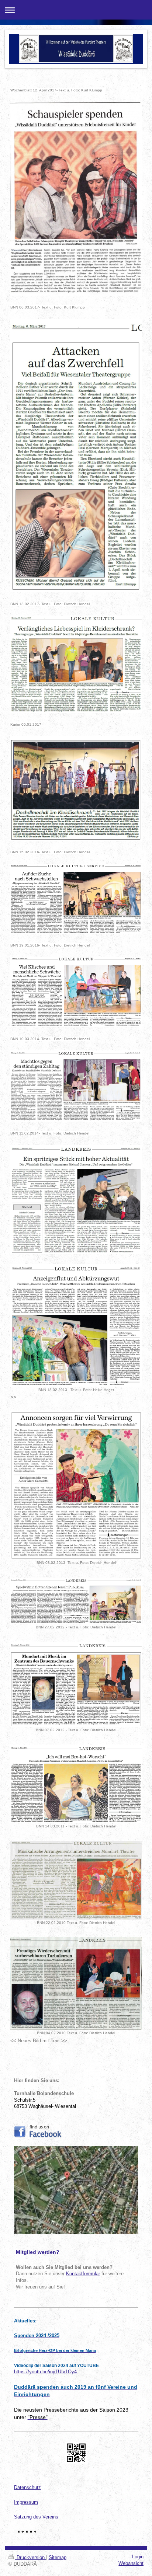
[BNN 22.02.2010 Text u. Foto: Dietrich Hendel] (76, 1880)
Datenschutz (27, 2488)
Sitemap (58, 2558)
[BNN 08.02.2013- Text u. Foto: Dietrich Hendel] (76, 1485)
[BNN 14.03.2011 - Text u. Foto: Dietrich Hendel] (76, 1784)
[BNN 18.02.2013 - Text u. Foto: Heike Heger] (76, 1325)
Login (138, 2557)
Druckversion (31, 2558)
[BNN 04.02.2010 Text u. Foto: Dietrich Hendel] (76, 1984)
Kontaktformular (83, 2274)
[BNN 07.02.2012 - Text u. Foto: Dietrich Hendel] (76, 1684)
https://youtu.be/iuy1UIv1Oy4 (45, 2372)
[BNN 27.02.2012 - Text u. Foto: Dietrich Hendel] (76, 1601)
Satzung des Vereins (36, 2517)
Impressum (26, 2502)
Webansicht (131, 2563)
